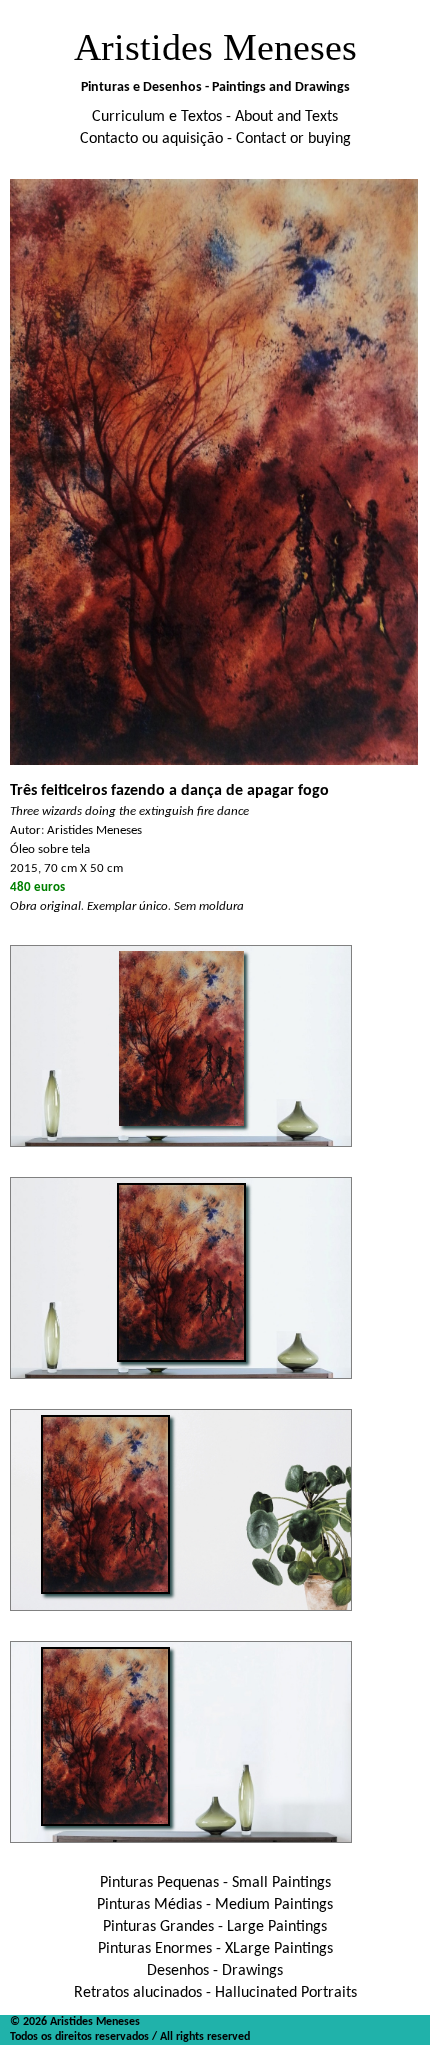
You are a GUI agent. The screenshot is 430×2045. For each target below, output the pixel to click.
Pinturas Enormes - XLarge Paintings (215, 1949)
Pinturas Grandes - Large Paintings (215, 1927)
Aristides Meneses (215, 47)
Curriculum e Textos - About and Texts (215, 117)
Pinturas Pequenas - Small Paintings (215, 1883)
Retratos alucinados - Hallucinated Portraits (215, 1993)
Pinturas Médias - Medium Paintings (215, 1905)
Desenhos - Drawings (215, 1971)
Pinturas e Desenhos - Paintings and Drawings (215, 87)
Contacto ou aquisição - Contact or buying (215, 139)
